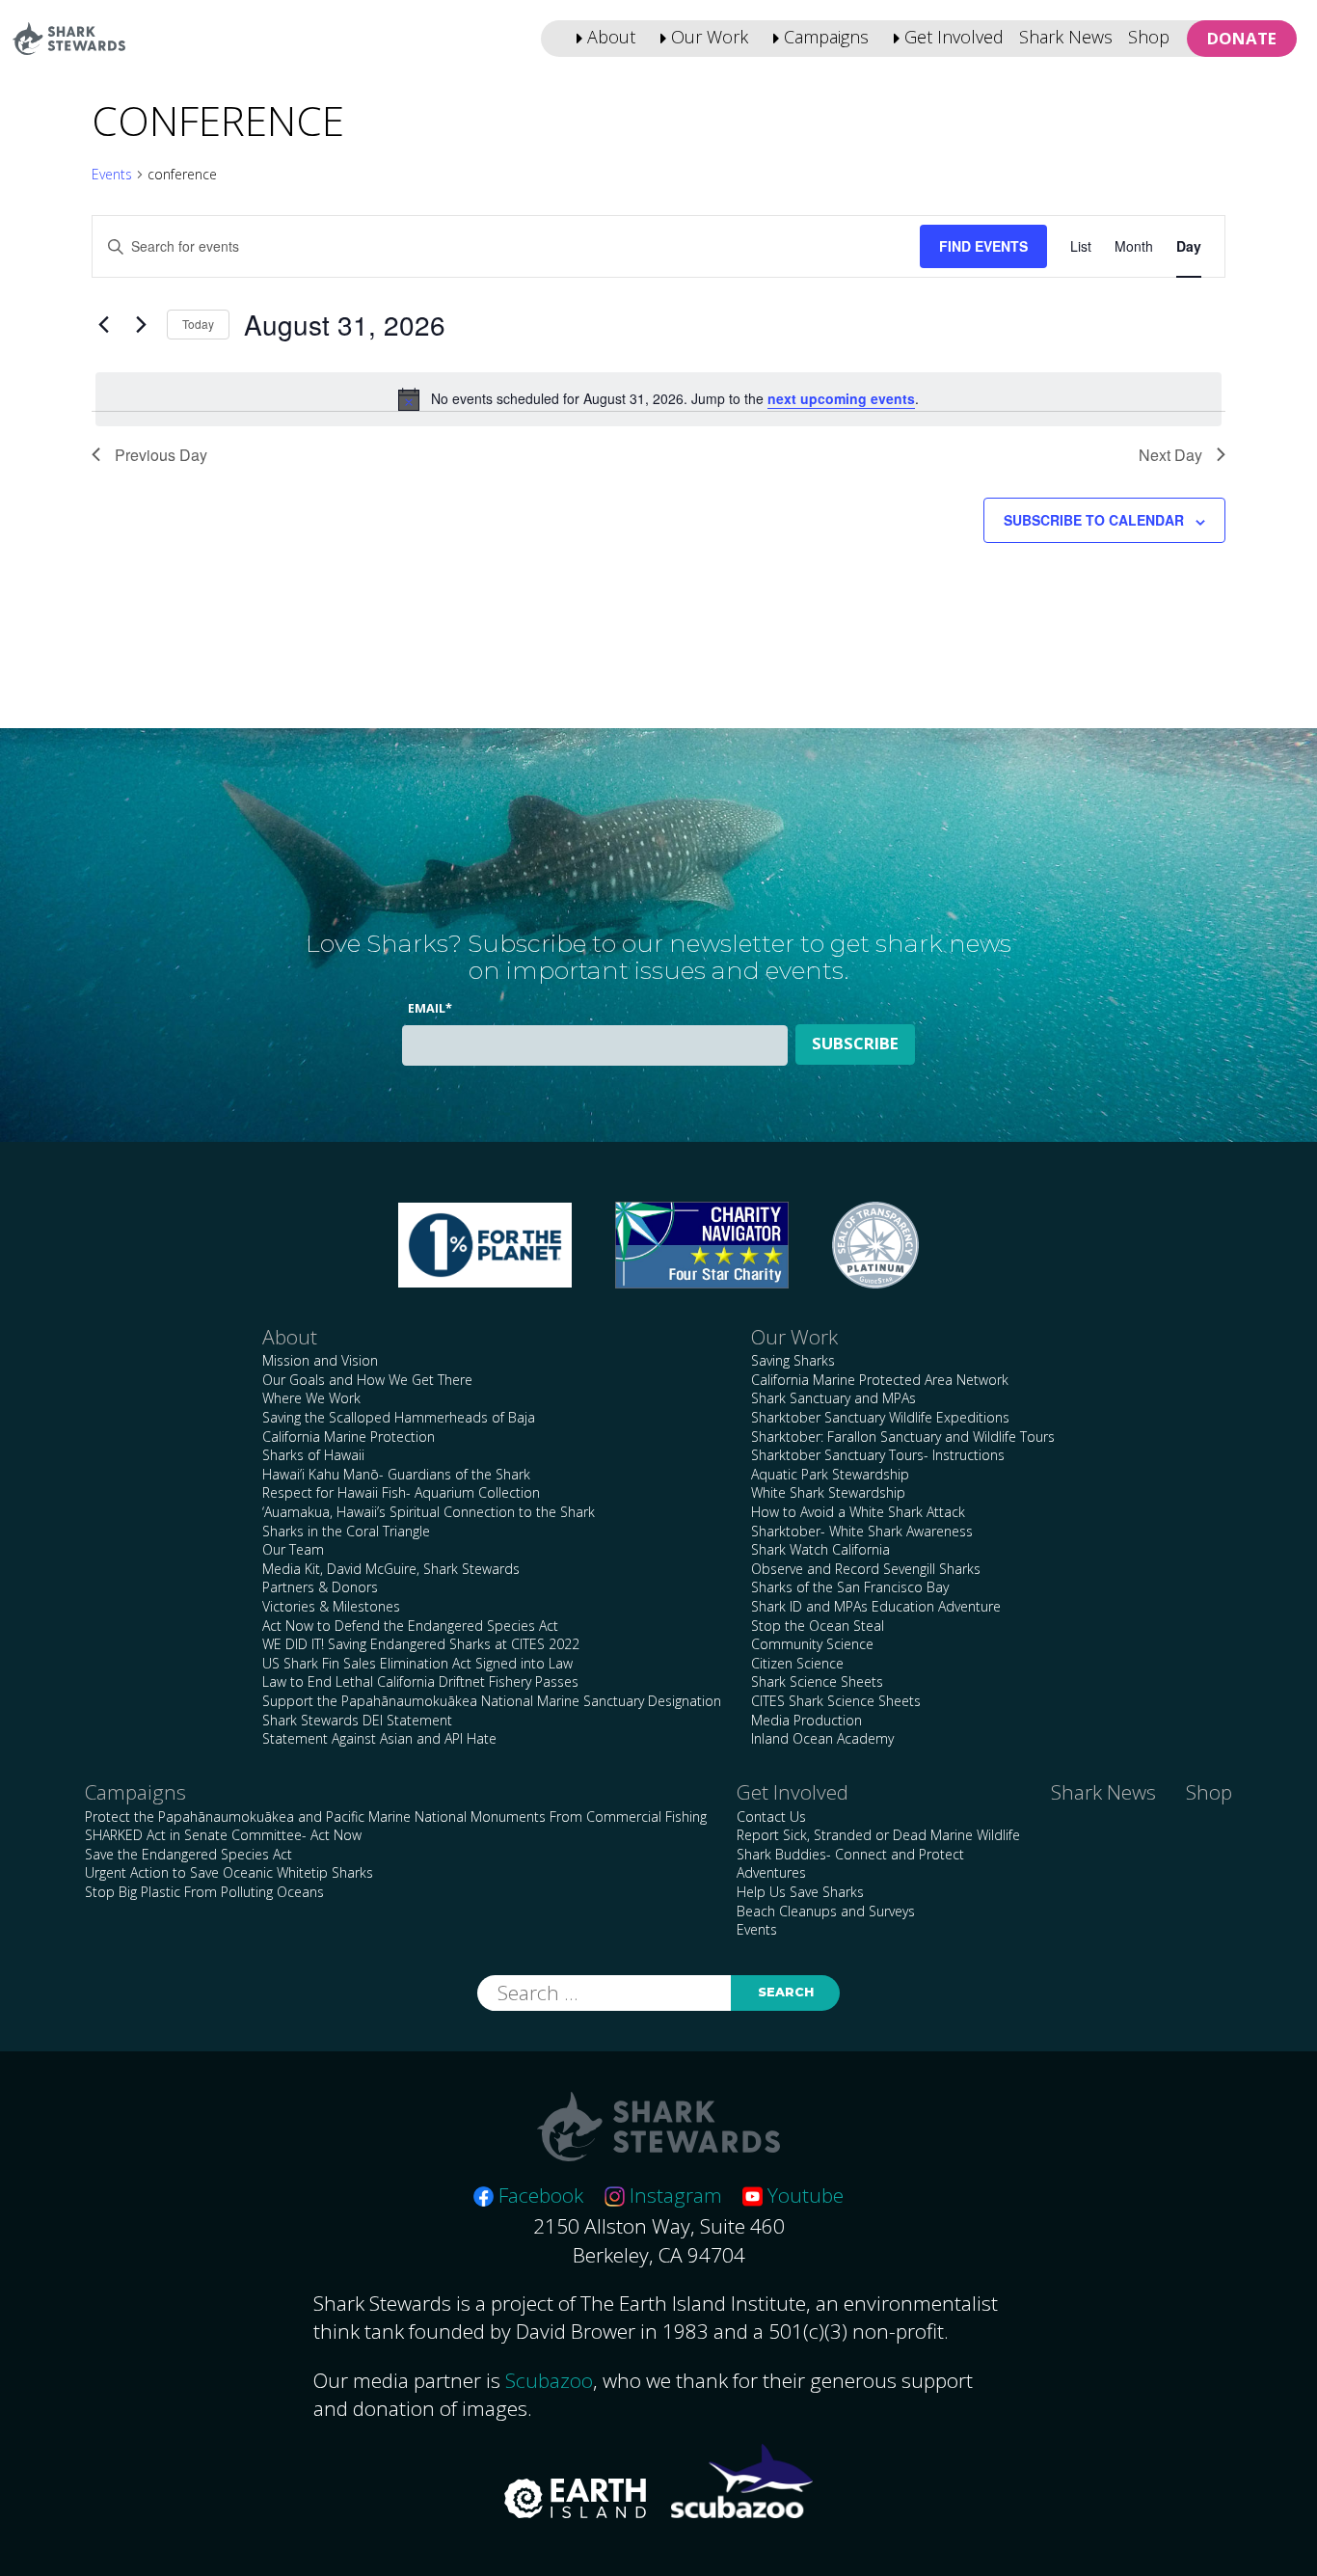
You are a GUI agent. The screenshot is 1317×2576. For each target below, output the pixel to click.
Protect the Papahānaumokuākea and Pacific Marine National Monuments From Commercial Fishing (396, 1817)
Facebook (538, 2195)
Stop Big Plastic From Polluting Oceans (204, 1892)
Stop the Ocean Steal (818, 1626)
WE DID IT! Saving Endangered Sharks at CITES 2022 (421, 1644)
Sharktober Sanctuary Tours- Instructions (878, 1455)
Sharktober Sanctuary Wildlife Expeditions (880, 1417)
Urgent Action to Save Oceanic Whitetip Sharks (229, 1872)
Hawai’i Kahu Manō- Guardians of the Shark (396, 1474)
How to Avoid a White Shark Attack (858, 1512)
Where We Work (311, 1398)
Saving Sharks (793, 1360)
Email (430, 1008)
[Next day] (141, 325)
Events (112, 174)
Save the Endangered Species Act (188, 1854)
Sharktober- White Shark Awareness (862, 1531)
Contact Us (771, 1817)
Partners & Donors (320, 1587)
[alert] (658, 399)
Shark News (1066, 37)
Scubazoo (549, 2380)
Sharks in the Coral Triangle (346, 1531)
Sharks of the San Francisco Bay (850, 1587)
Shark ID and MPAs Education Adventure (876, 1606)
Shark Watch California (820, 1549)
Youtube (803, 2195)
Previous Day (161, 455)
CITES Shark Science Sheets (836, 1701)
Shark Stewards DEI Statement (357, 1720)
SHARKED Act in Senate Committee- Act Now (223, 1835)
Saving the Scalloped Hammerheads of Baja (399, 1417)
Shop (1149, 37)
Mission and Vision (320, 1360)
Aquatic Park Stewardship (830, 1474)
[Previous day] (103, 325)
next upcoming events (841, 398)
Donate (1242, 38)
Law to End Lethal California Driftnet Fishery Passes (420, 1681)
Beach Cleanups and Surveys (826, 1911)
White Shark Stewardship (828, 1492)
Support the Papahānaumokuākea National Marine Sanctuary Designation (492, 1701)
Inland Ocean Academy (822, 1738)
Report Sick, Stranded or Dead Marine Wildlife (878, 1835)
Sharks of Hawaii (313, 1455)
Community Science (812, 1644)
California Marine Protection (349, 1437)
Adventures (771, 1872)
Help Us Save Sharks (800, 1892)
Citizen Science (797, 1663)
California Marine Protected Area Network (880, 1380)
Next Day (1170, 455)
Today (198, 324)
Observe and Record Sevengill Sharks (866, 1569)
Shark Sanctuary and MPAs (833, 1398)
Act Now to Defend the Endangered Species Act (410, 1626)
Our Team (293, 1549)
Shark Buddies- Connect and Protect (850, 1854)
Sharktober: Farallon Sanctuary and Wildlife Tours (903, 1437)
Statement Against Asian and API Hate (379, 1738)
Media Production (806, 1720)
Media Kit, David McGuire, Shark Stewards (391, 1569)
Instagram (673, 2195)
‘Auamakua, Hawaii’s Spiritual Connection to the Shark (429, 1512)
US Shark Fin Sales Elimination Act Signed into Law (417, 1663)
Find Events (983, 246)
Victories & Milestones (331, 1606)
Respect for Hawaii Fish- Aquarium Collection (401, 1492)
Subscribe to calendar (1094, 520)
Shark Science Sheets (817, 1681)
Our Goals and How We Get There (367, 1380)
